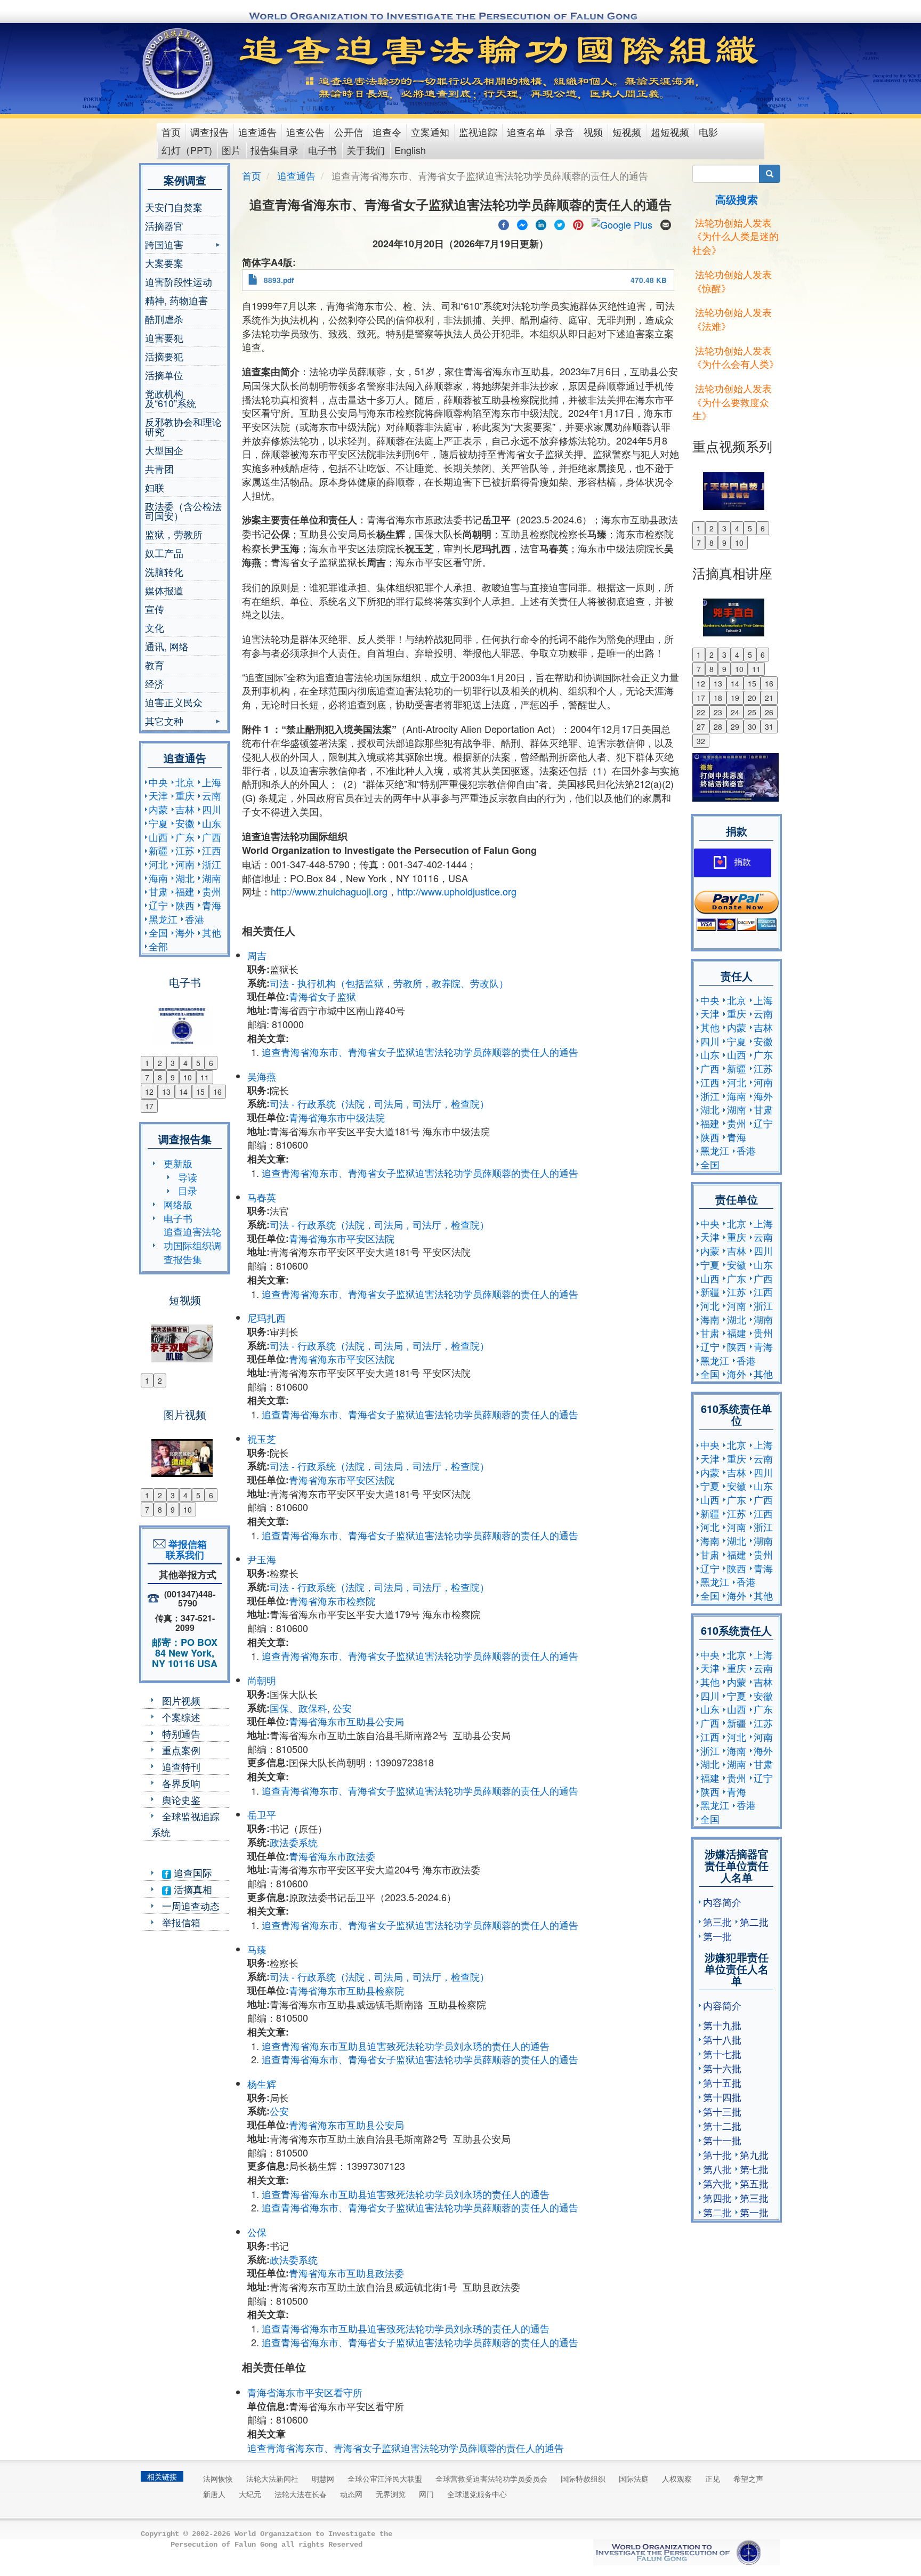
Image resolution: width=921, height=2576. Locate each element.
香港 (195, 919)
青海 (212, 905)
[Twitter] (560, 223)
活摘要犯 (164, 356)
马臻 (257, 1949)
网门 (426, 2494)
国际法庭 (634, 2478)
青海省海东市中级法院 (337, 1117)
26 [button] (769, 712)
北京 (185, 782)
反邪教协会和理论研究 (183, 426)
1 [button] (147, 1063)
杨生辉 (262, 2084)
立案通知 (430, 132)
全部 (158, 946)
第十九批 (722, 2025)
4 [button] (185, 1063)
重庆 (185, 795)
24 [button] (735, 712)
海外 (185, 932)
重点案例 (181, 1750)
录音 (564, 132)
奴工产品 (164, 553)
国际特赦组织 (583, 2478)
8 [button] (160, 1077)
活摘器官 (164, 225)
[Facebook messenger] (522, 223)
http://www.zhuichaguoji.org (329, 891)
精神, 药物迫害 (176, 300)
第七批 (754, 2169)
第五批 (754, 2183)
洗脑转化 (164, 571)
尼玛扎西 (266, 1318)
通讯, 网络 (167, 646)
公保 (257, 2232)
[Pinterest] (578, 223)
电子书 (322, 150)
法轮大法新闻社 (272, 2478)
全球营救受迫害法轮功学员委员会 (491, 2478)
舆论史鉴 (181, 1799)
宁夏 (158, 823)
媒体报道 (164, 590)
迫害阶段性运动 (179, 281)
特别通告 (181, 1733)
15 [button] (200, 1092)
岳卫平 (262, 1814)
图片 (231, 150)
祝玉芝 (262, 1439)
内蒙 (158, 809)
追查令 (387, 132)
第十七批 (722, 2054)
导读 (188, 1177)
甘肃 (158, 891)
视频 (593, 132)
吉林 (185, 809)
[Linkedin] (541, 223)
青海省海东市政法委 (332, 1856)
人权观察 (677, 2478)
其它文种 (164, 722)
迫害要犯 (164, 337)
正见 (713, 2478)
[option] (185, 1019)
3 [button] (173, 1063)
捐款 (742, 862)
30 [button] (752, 726)
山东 (212, 823)
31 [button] (769, 726)
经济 (155, 683)
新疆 (158, 850)
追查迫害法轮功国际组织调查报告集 (192, 1245)
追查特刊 (181, 1766)
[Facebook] (504, 223)
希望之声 (748, 2478)
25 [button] (752, 712)
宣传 (155, 609)
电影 (708, 132)
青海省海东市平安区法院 (342, 1238)
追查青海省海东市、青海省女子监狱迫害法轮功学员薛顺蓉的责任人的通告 (420, 1052)
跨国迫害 (164, 245)
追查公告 (305, 132)
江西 (212, 850)
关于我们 (366, 150)
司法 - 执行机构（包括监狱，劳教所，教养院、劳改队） (389, 983)
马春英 (262, 1197)
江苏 (185, 850)
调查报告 (209, 132)
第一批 (717, 1936)
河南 (185, 864)
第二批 (754, 1921)
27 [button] (701, 726)
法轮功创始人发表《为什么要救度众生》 (732, 402)
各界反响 (181, 1783)
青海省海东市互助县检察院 (346, 1990)
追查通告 (257, 132)
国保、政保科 (298, 1708)
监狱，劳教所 (174, 534)
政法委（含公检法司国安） (183, 511)
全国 (158, 932)
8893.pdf (279, 280)
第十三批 (722, 2111)
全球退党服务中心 (477, 2494)
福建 (185, 891)
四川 (212, 809)
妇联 (155, 487)
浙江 (212, 864)
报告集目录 (274, 150)
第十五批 (722, 2082)
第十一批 (722, 2140)
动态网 (351, 2494)
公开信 (349, 132)
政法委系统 (294, 1842)
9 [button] (173, 1077)
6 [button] (211, 1063)
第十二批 (722, 2126)
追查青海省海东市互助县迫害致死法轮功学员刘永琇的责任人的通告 (406, 2046)
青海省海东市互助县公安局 (346, 1721)
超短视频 (670, 132)
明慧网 (323, 2478)
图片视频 (181, 1700)
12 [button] (149, 1092)
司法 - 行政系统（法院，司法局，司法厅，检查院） (379, 1103)
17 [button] (149, 1106)
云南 (212, 795)
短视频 (627, 132)
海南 (158, 878)
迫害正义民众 (174, 702)
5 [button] (198, 1063)
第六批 (717, 2183)
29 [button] (735, 726)
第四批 (717, 2198)
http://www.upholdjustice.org (457, 891)
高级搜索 (737, 199)
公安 (342, 1708)
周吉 (257, 955)
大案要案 (164, 263)
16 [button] (217, 1092)
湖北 (185, 878)
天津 (158, 795)
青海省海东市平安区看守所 (305, 2392)
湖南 (212, 878)
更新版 (178, 1163)
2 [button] (160, 1063)
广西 (212, 837)
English (410, 150)
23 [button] (718, 712)
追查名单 (526, 132)
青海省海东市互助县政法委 (346, 2273)
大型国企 (164, 450)
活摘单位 (164, 375)
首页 (171, 132)
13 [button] (166, 1092)
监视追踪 (478, 132)
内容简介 (722, 1902)
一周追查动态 (191, 1905)
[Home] (179, 63)
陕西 (185, 905)
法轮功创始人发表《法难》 (732, 319)
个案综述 (181, 1717)
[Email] (666, 223)
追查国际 (192, 1872)
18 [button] (718, 698)
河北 (158, 864)
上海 (212, 782)
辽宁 (158, 905)
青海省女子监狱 (322, 996)
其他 (212, 932)
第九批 (754, 2154)
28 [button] (718, 726)
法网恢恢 (218, 2478)
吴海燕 (262, 1076)
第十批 (717, 2154)
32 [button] (701, 741)
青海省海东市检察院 (332, 1601)
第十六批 (722, 2068)
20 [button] (752, 698)
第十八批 (722, 2039)
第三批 (717, 1921)
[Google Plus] (622, 223)
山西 (158, 837)
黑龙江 (163, 919)
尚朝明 (262, 1680)
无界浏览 (391, 2494)
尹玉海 (262, 1559)
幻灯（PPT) (187, 150)
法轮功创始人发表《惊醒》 (732, 281)
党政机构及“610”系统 (171, 398)
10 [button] (188, 1077)
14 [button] (183, 1092)
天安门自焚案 (174, 207)
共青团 (159, 469)
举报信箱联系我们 (185, 1549)
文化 (155, 627)
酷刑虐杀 (164, 319)
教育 (155, 665)
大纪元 (250, 2494)
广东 (185, 837)
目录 (188, 1190)
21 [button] (769, 698)
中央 (158, 782)
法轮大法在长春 (301, 2494)
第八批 (717, 2169)
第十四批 (722, 2097)
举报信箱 (181, 1922)
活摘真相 (192, 1889)
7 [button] (147, 1077)
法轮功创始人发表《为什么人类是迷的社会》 (736, 236)
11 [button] (205, 1077)
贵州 (212, 891)
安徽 (185, 823)
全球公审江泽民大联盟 (385, 2478)
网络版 (178, 1204)
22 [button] (701, 712)
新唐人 (214, 2494)
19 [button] (735, 698)
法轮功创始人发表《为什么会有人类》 (736, 357)
